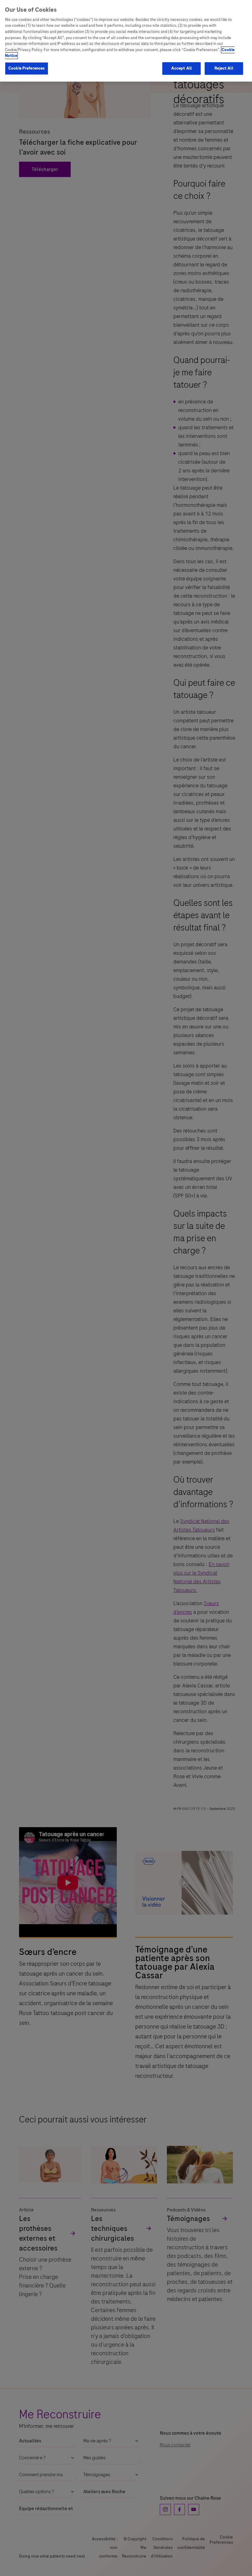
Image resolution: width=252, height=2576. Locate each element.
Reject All (224, 68)
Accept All (181, 68)
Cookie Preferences (27, 68)
